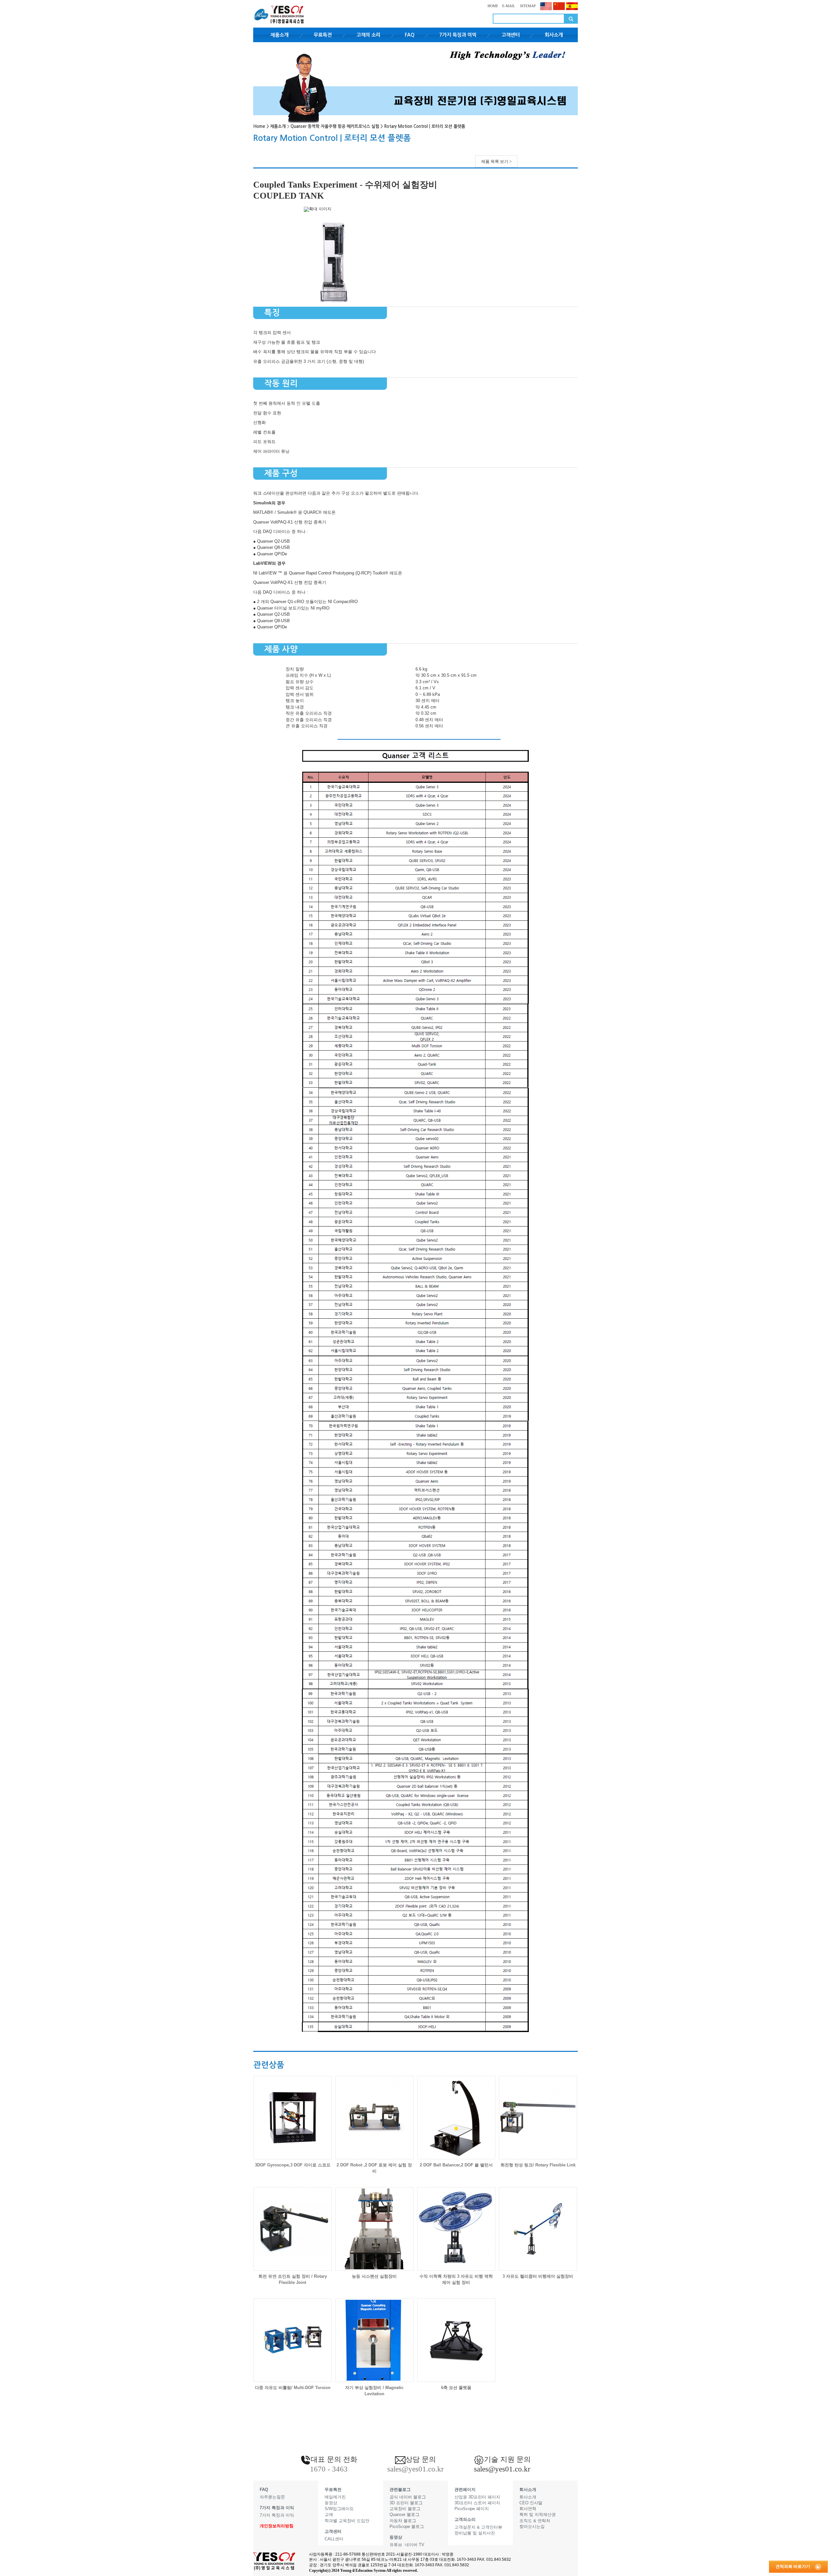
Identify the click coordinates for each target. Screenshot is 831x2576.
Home (259, 126)
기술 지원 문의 (507, 2459)
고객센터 (511, 35)
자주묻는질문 (272, 2497)
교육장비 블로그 (405, 2509)
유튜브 (396, 2545)
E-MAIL (509, 6)
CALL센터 (334, 2539)
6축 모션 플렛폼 (456, 2388)
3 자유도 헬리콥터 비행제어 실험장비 (538, 2276)
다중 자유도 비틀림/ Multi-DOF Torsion (293, 2388)
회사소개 (554, 35)
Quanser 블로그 (404, 2514)
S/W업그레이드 (339, 2509)
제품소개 (279, 35)
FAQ (410, 35)
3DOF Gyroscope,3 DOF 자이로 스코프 (293, 2165)
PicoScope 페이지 (472, 2509)
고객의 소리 (368, 35)
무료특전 (323, 35)
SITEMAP (527, 6)
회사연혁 (528, 2509)
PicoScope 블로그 (407, 2527)
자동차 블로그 (403, 2521)
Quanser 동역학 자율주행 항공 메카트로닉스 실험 (335, 126)
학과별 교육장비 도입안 (347, 2521)
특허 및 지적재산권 (538, 2514)
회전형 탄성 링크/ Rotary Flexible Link (538, 2165)
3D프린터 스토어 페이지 (477, 2503)
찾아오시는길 (532, 2527)
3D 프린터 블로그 (406, 2503)
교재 (329, 2514)
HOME (493, 6)
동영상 (331, 2503)
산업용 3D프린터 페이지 (477, 2497)
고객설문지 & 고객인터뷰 (478, 2527)
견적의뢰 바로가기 (793, 2566)
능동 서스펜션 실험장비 (374, 2276)
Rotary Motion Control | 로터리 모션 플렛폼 (425, 126)
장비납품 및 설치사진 (475, 2533)
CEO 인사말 (531, 2503)
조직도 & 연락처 (535, 2521)
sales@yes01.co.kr (502, 2469)
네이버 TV (415, 2545)
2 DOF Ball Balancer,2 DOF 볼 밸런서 (456, 2165)
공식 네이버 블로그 (408, 2497)
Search (571, 19)
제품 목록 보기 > (496, 161)
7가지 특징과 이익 (458, 35)
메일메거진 (335, 2497)
